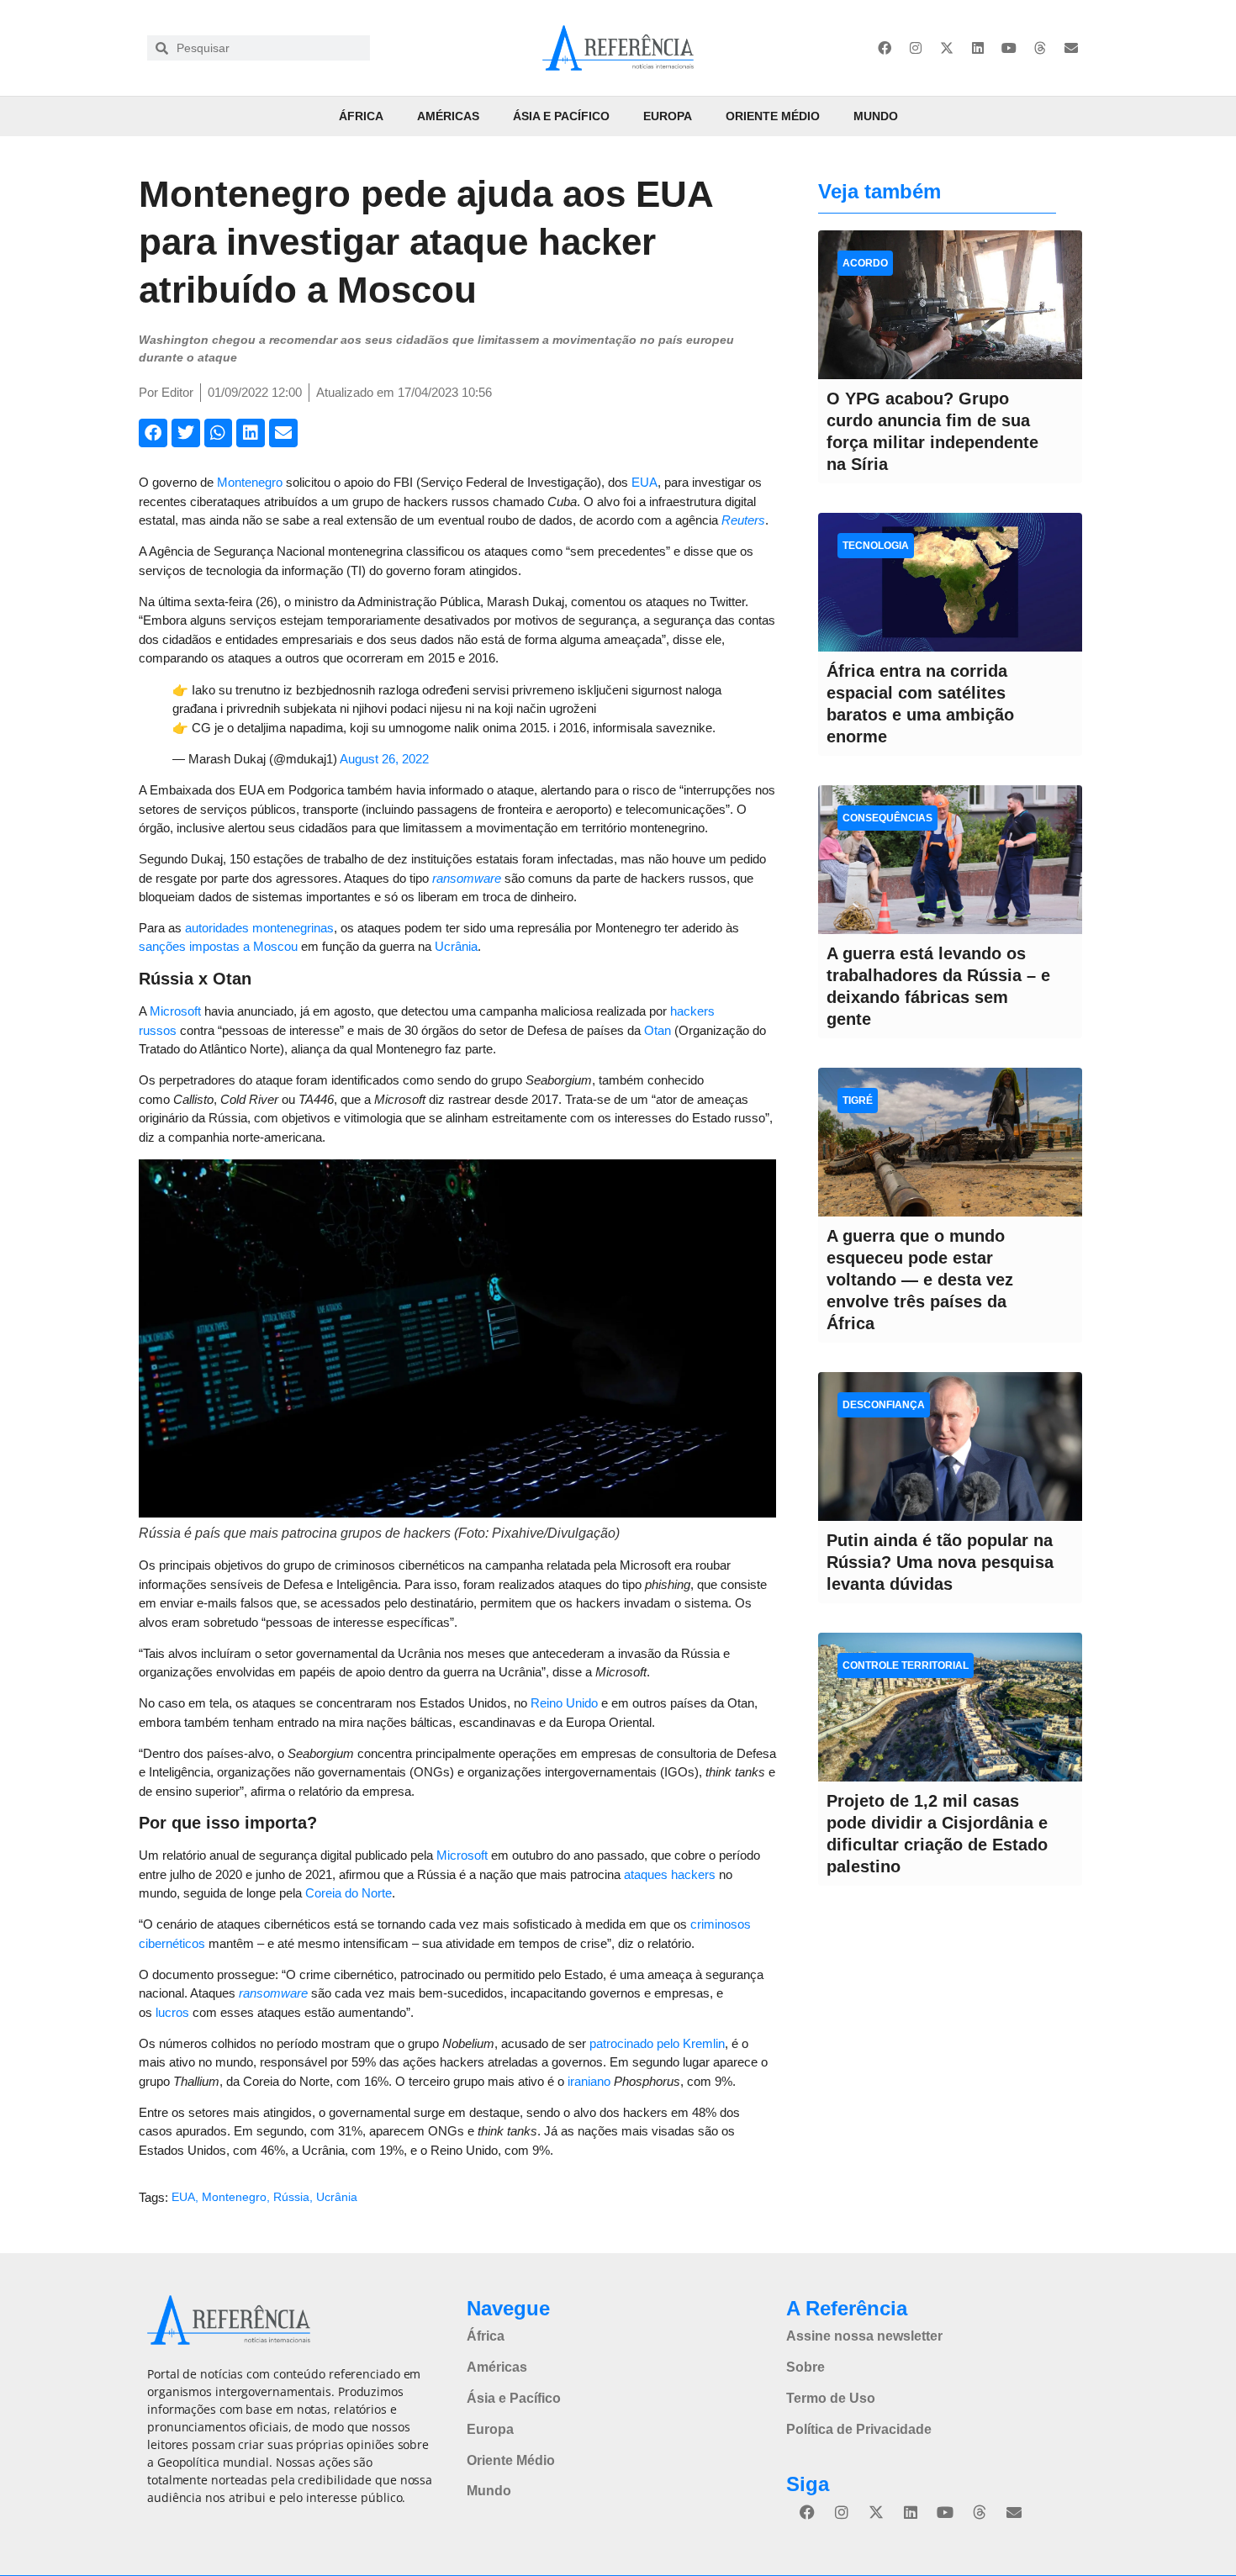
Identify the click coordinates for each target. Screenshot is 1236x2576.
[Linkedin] (978, 48)
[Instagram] (916, 48)
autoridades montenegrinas (259, 928)
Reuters (743, 520)
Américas (448, 116)
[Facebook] (885, 48)
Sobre (806, 2367)
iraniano (589, 2081)
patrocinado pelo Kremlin (657, 2043)
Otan (658, 1030)
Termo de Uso (831, 2398)
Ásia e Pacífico (561, 116)
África (361, 116)
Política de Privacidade (859, 2429)
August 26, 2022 (384, 759)
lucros (172, 2012)
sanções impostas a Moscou (218, 946)
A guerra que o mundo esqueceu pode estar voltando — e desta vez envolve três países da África (920, 1280)
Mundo (876, 116)
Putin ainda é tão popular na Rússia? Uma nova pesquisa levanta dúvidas (940, 1562)
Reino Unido (564, 1703)
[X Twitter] (947, 48)
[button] (153, 433)
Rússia (291, 2197)
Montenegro (250, 482)
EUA (644, 482)
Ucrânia (456, 946)
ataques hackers (670, 1874)
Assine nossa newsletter (864, 2336)
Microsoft (175, 1011)
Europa (668, 116)
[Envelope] (1071, 48)
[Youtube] (1009, 48)
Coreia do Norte (349, 1893)
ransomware (467, 878)
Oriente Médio (773, 116)
